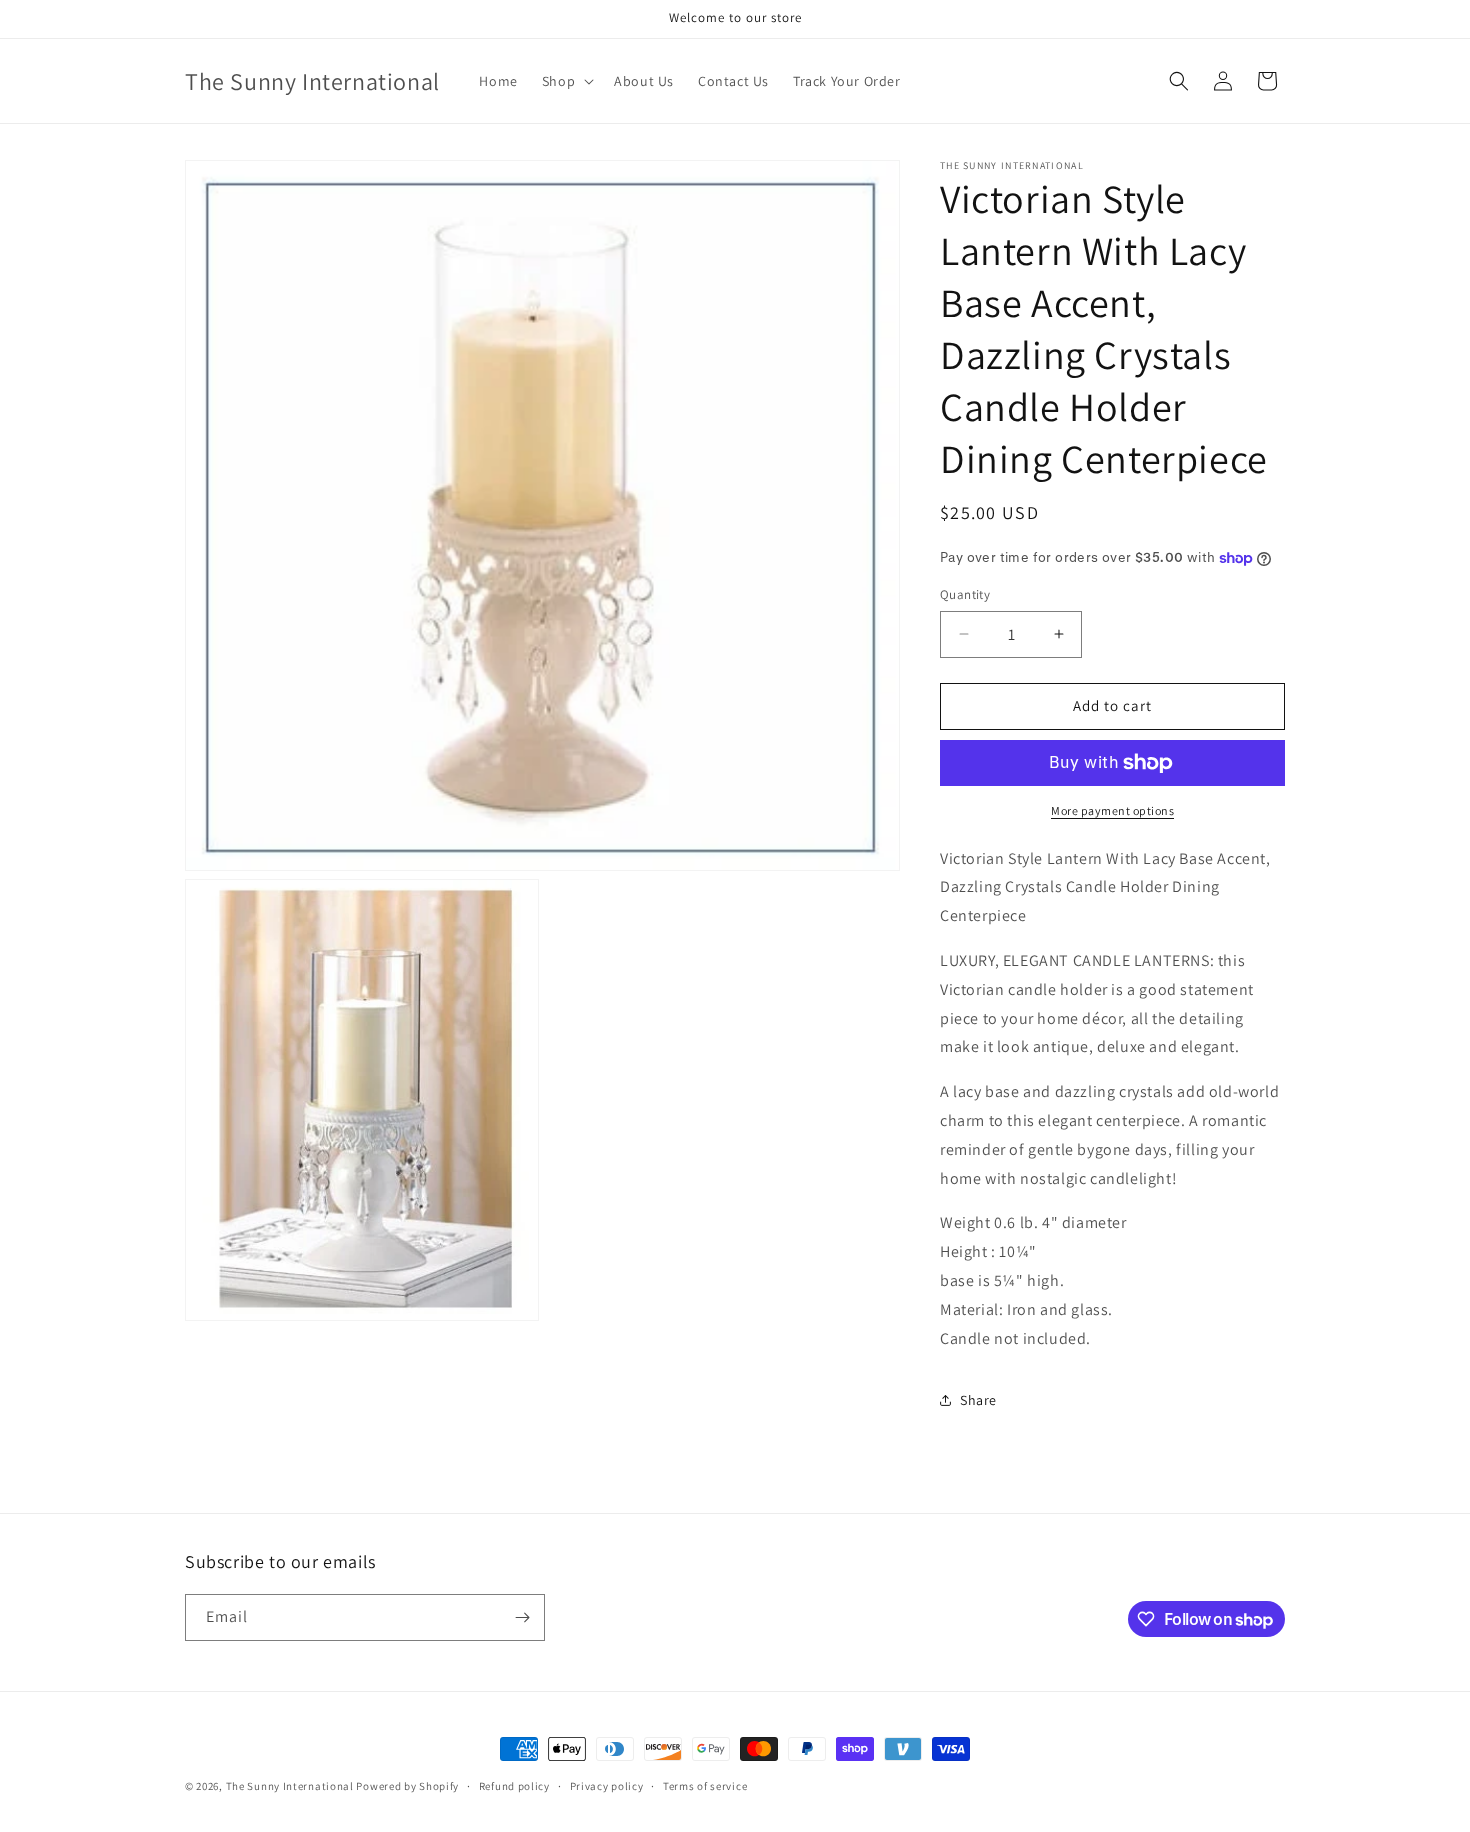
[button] (566, 81)
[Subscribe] (522, 1617)
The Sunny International (290, 1786)
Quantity (965, 594)
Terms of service (705, 1786)
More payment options (1112, 810)
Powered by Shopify (407, 1786)
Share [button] (978, 1400)
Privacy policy (607, 1786)
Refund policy (514, 1786)
